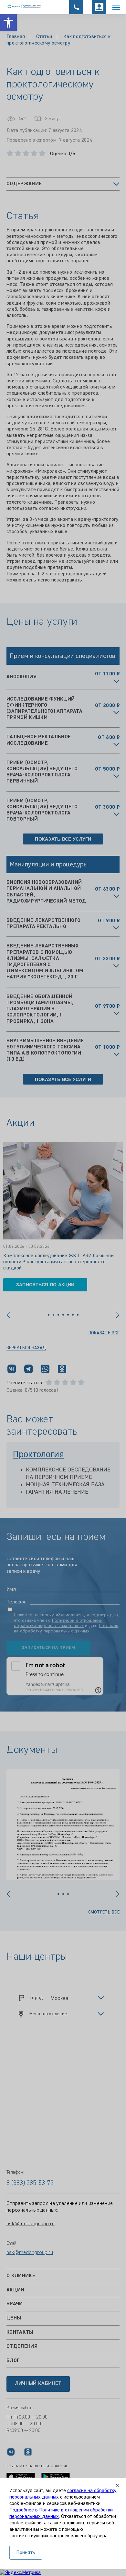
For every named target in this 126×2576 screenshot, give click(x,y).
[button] (8, 23)
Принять (26, 2553)
